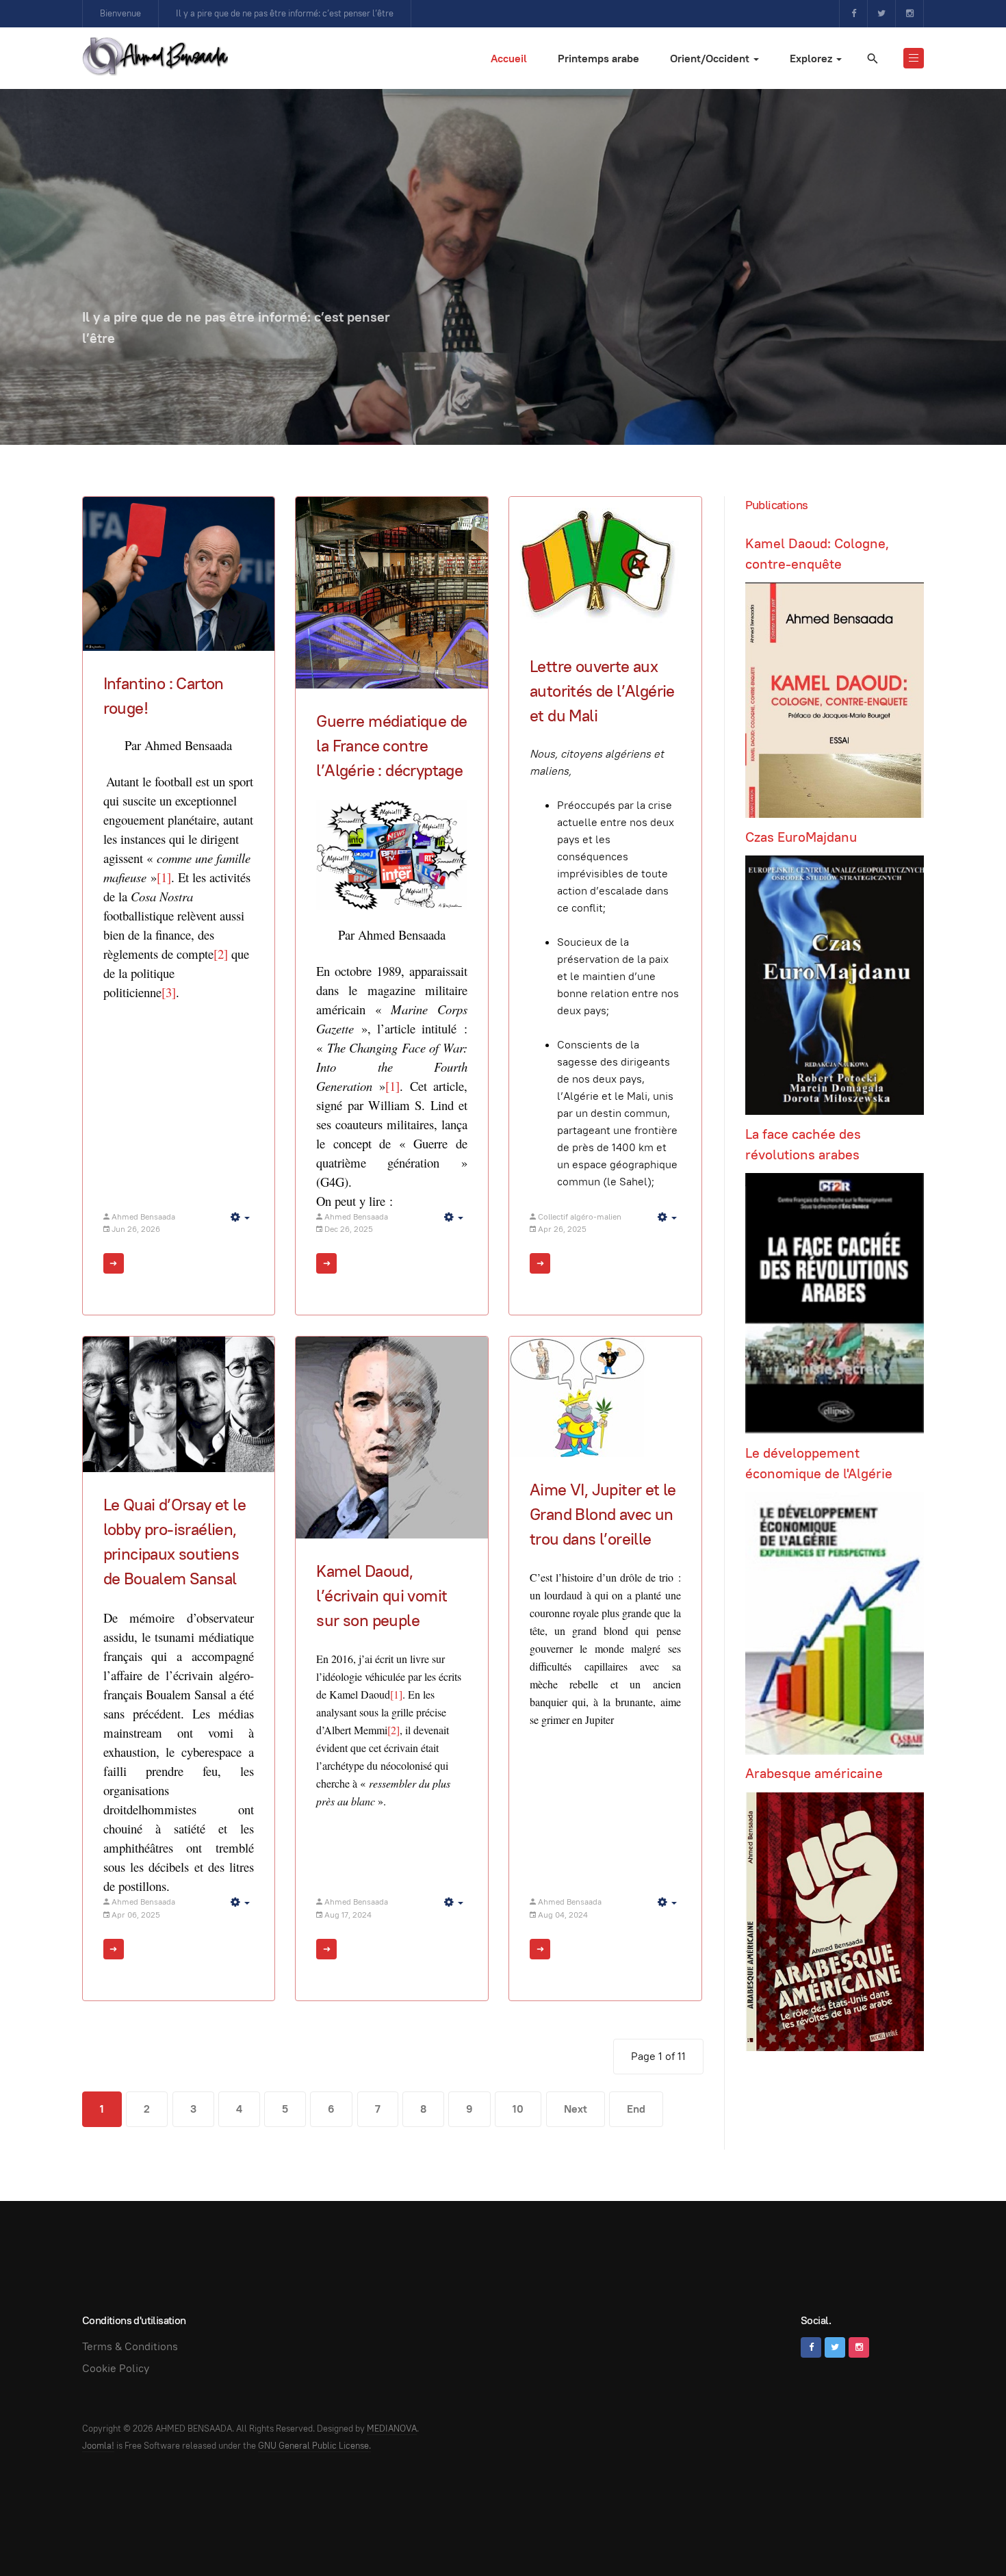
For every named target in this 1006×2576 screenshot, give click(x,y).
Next (576, 2109)
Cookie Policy (116, 2368)
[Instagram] (910, 14)
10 (518, 2109)
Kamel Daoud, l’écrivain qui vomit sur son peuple (382, 1596)
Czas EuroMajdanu (801, 837)
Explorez (812, 59)
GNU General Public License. (314, 2446)
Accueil (509, 59)
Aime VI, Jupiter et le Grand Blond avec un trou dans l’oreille (603, 1514)
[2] (394, 1730)
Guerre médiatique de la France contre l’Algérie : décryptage (391, 746)
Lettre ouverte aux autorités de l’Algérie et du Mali (602, 691)
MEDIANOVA (392, 2429)
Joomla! (98, 2446)
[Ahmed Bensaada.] (155, 56)
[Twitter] (881, 14)
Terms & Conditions (130, 2346)
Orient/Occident (711, 59)
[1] (396, 1694)
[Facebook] (853, 14)
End (636, 2109)
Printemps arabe (598, 59)
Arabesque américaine (814, 1773)
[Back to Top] (965, 2535)
